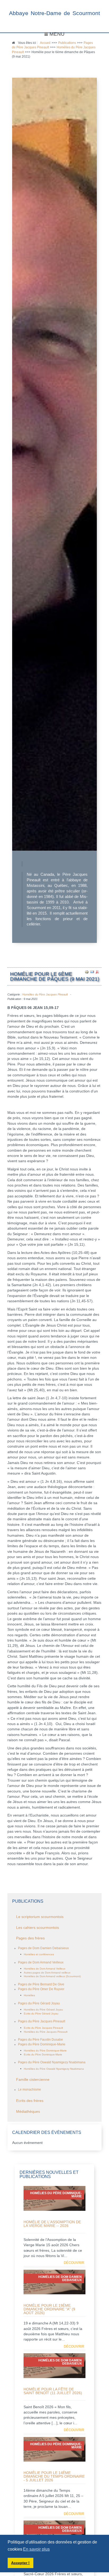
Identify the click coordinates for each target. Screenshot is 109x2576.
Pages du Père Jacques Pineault (42, 2021)
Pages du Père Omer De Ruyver (41, 1989)
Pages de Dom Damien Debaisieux (43, 1948)
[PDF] (97, 972)
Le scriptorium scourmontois (40, 1917)
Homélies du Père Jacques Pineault (45, 994)
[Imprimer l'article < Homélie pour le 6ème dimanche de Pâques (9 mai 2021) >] (87, 972)
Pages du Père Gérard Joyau (39, 2003)
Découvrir (74, 2263)
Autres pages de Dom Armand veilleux (47, 1973)
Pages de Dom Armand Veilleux (41, 1962)
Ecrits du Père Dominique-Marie (43, 2054)
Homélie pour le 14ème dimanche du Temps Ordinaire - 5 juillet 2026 (54, 2476)
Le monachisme (29, 2089)
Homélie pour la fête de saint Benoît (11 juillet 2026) (53, 2391)
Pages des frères (30, 1938)
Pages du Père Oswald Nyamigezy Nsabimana (52, 2062)
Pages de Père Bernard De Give (41, 1984)
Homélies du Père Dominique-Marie (45, 2051)
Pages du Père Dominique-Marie (42, 2044)
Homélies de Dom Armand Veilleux (45, 1969)
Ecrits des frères (30, 2101)
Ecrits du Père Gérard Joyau (41, 2014)
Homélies (29, 1995)
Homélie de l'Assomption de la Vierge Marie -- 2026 (52, 2224)
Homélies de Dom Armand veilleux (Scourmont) (52, 1976)
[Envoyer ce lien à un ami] (92, 972)
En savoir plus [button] (36, 2549)
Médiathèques (28, 2112)
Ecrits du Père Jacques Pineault (43, 2028)
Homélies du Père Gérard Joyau (43, 2010)
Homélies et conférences (39, 1954)
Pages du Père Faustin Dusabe (40, 2040)
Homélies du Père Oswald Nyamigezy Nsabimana (54, 2069)
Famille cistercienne (33, 2080)
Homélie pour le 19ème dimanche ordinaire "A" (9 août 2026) (49, 2309)
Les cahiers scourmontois (38, 1928)
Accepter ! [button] (20, 2563)
